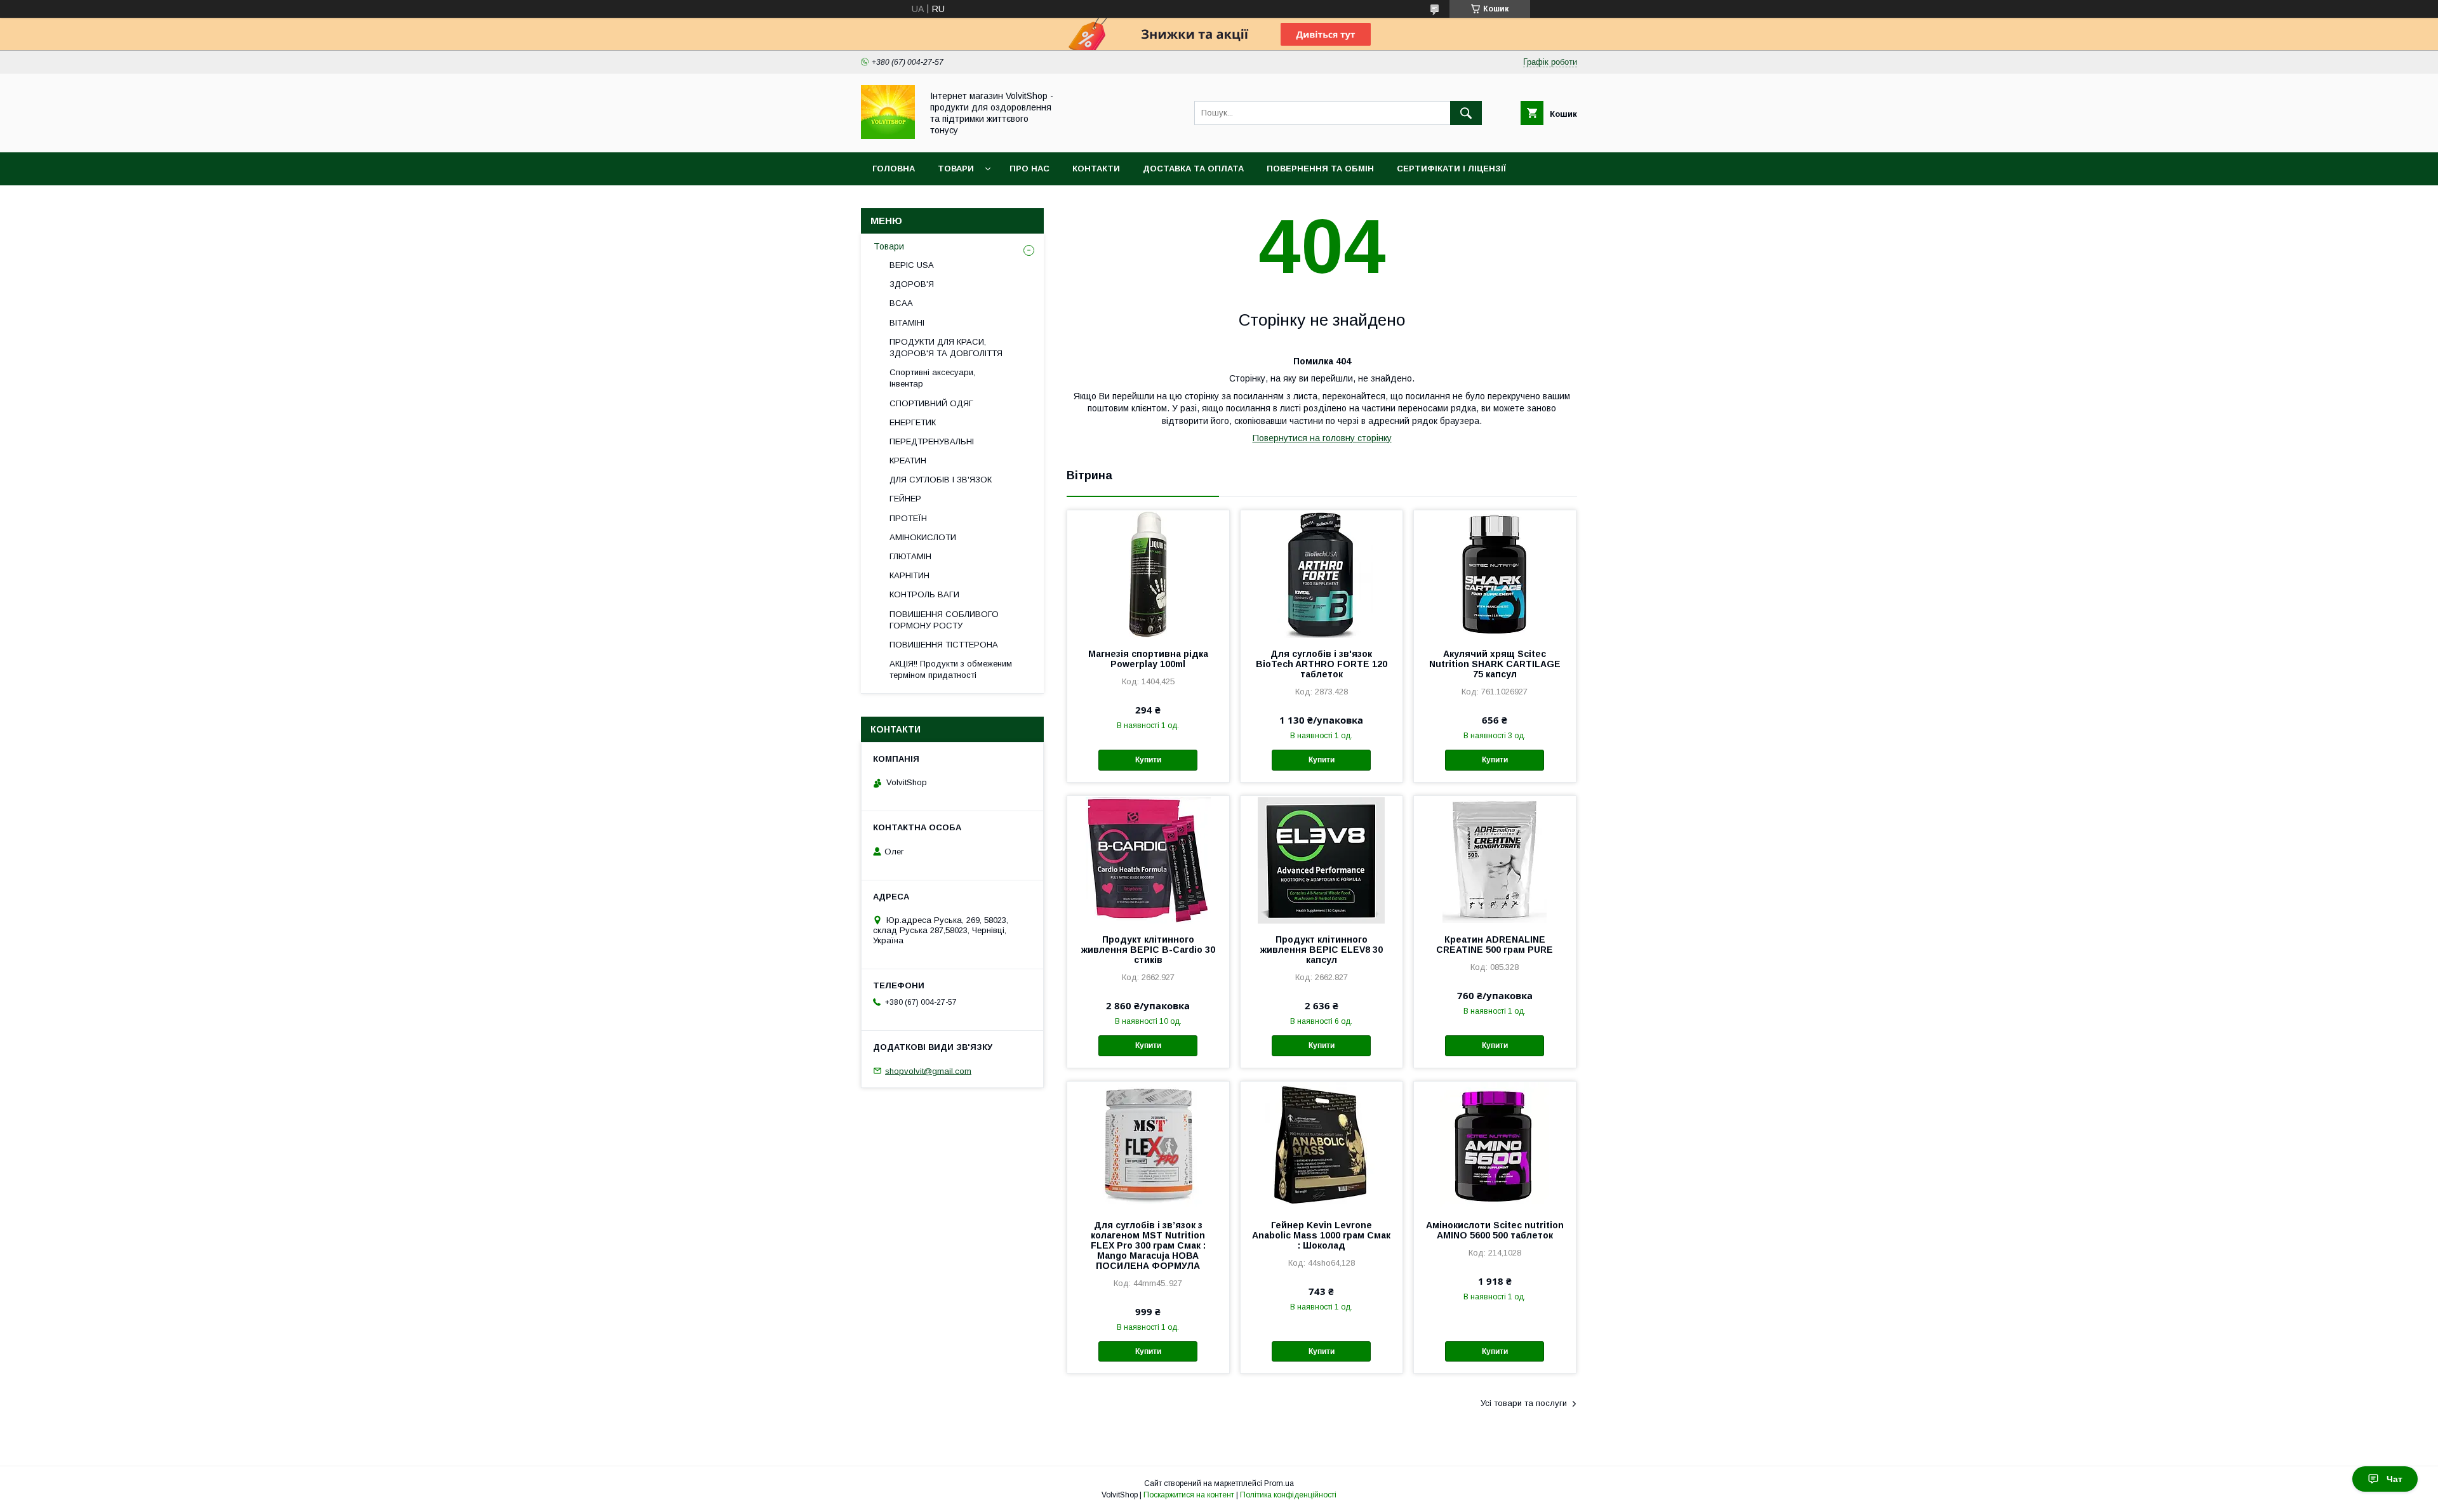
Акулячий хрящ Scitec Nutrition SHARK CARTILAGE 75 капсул (1495, 664)
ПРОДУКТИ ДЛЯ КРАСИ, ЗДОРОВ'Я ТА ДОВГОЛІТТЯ (946, 348)
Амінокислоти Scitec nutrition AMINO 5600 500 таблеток (1495, 1230)
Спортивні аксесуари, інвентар (932, 378)
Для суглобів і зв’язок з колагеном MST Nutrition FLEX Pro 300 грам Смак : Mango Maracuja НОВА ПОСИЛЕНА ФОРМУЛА (1148, 1245)
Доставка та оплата (1193, 169)
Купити (1148, 760)
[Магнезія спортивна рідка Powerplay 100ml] (1148, 574)
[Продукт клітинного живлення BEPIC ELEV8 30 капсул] (1322, 859)
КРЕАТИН (908, 461)
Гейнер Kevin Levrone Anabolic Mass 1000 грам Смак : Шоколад (1321, 1235)
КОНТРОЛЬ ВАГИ (924, 594)
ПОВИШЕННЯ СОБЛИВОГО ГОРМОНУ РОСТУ (944, 620)
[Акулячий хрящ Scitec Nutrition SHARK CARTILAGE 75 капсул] (1495, 574)
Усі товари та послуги (1524, 1403)
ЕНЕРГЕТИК (913, 422)
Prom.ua (1279, 1483)
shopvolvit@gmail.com (928, 1071)
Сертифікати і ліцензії (1451, 169)
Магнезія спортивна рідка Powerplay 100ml (1148, 659)
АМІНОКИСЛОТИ (923, 537)
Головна (894, 169)
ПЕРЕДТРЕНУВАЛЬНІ (932, 441)
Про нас (1029, 169)
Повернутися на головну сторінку (1322, 438)
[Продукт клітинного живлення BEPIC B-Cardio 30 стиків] (1148, 859)
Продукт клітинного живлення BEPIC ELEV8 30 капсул (1322, 950)
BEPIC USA (912, 265)
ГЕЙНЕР (905, 499)
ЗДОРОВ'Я (912, 284)
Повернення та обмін (1320, 169)
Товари (956, 169)
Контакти (1096, 169)
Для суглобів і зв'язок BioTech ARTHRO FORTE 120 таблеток (1322, 664)
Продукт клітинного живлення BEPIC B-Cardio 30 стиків (1148, 950)
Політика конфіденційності (1288, 1495)
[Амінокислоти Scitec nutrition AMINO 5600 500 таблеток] (1495, 1145)
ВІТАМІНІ (907, 323)
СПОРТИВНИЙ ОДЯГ (931, 403)
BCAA (901, 303)
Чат (2395, 1479)
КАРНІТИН (909, 575)
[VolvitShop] (888, 136)
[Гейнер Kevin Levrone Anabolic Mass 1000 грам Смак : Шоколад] (1322, 1145)
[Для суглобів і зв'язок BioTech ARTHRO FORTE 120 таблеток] (1322, 574)
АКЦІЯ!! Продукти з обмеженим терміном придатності (951, 669)
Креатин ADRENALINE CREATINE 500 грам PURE (1495, 945)
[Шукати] (1466, 113)
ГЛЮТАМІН (910, 556)
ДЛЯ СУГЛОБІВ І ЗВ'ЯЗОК (941, 480)
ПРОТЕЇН (908, 518)
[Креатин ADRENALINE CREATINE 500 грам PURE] (1495, 859)
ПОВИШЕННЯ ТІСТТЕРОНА (944, 645)
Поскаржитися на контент (1189, 1495)
